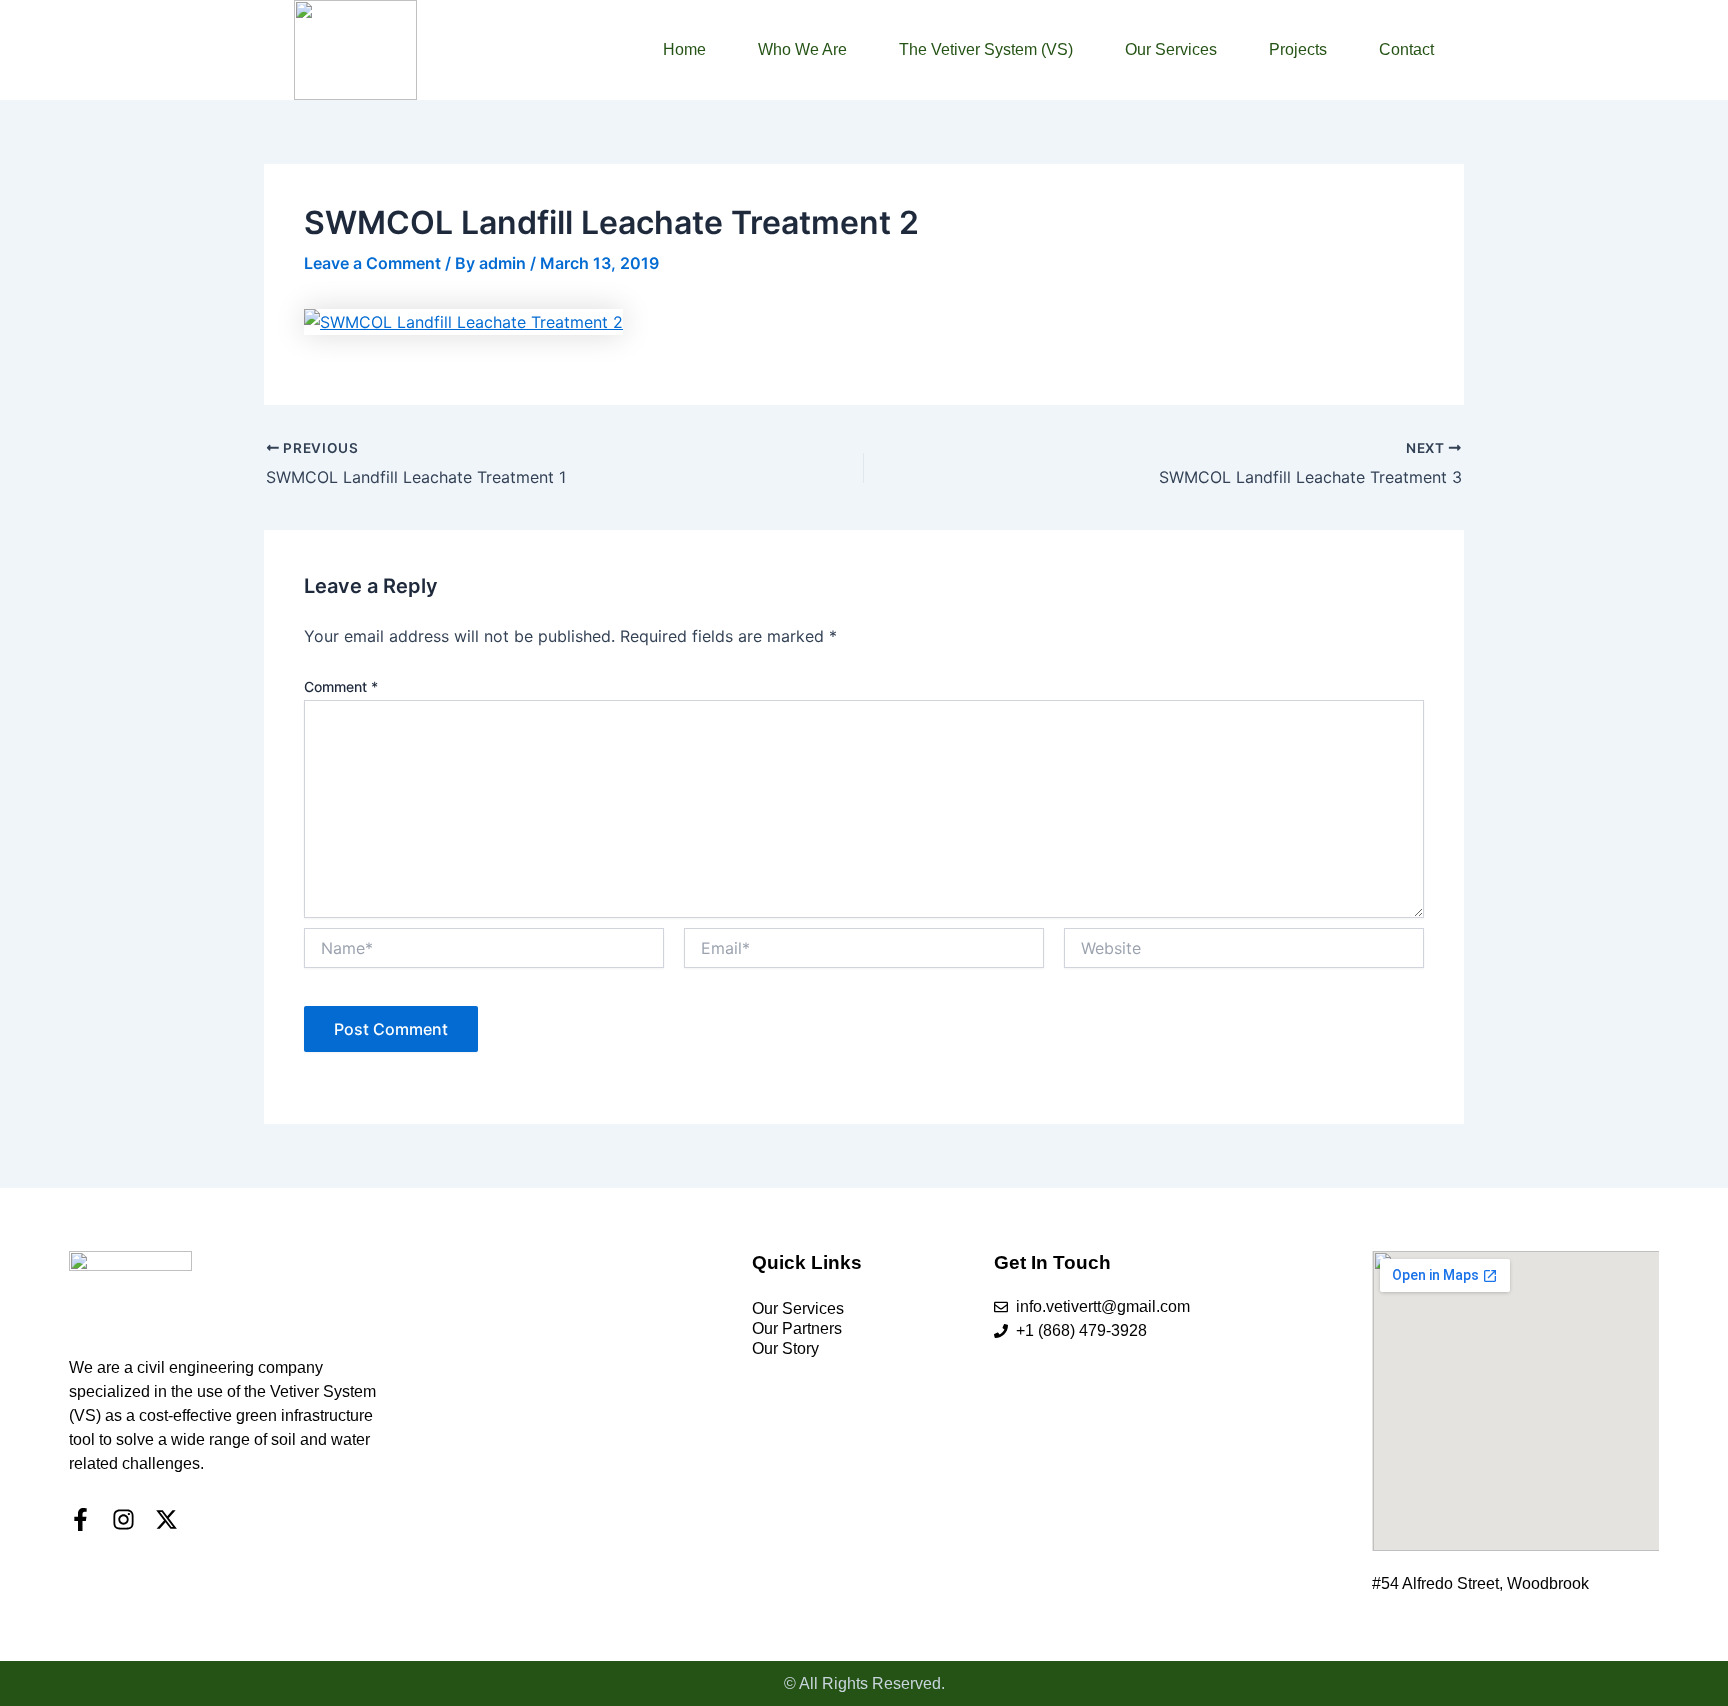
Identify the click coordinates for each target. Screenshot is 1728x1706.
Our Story (785, 1348)
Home (684, 49)
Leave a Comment (372, 263)
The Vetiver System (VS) (986, 49)
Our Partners (797, 1328)
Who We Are (802, 49)
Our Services (1171, 49)
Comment (341, 686)
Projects (1298, 49)
